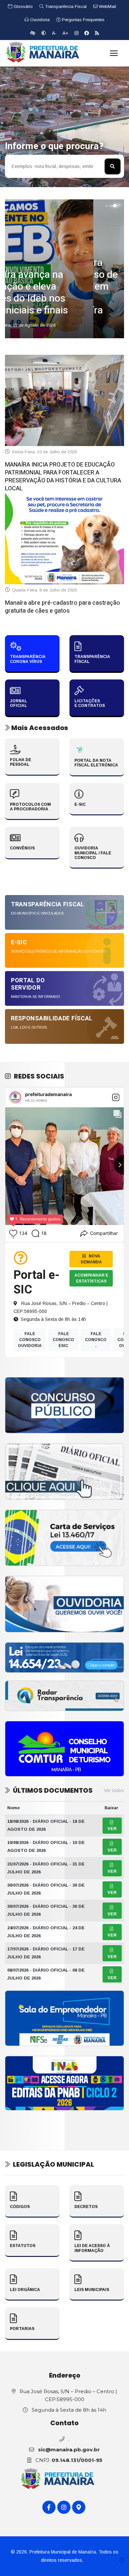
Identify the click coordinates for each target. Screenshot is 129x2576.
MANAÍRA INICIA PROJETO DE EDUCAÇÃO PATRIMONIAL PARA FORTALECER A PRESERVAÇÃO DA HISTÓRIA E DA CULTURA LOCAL (63, 477)
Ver (112, 1829)
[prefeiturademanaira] (15, 1097)
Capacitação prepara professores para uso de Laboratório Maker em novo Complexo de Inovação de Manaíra (64, 287)
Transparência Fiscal (65, 6)
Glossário (22, 6)
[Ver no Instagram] (116, 1097)
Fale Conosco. (96, 1340)
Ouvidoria (39, 20)
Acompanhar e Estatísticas (91, 1278)
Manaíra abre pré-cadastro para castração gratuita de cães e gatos (63, 607)
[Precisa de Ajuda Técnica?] (122, 2560)
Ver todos (114, 1790)
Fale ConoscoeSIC (63, 1340)
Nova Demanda (91, 1259)
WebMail (107, 6)
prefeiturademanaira (48, 1094)
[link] (64, 1405)
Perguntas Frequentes (83, 20)
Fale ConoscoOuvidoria (30, 1340)
